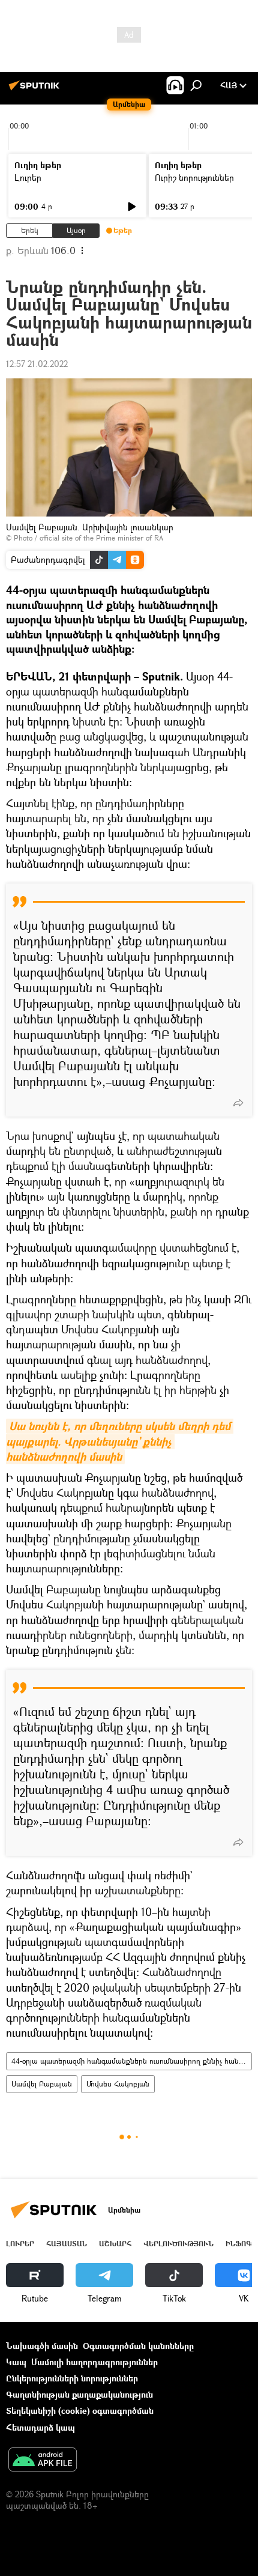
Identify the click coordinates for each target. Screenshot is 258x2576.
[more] (238, 1103)
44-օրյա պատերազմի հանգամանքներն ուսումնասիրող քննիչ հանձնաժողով (131, 2061)
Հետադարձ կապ (40, 2427)
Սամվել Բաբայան (42, 2084)
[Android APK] (43, 2461)
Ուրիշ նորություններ (194, 177)
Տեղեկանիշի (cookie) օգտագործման (80, 2411)
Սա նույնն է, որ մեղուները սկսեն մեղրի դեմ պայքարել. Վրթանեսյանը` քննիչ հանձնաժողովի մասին (120, 1441)
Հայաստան (67, 2244)
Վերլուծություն (178, 2244)
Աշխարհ (115, 2244)
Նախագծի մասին (42, 2346)
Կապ (16, 2362)
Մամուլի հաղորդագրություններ (94, 2362)
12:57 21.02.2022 (37, 364)
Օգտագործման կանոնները (138, 2346)
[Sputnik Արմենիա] (36, 90)
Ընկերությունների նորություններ (72, 2378)
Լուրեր (28, 177)
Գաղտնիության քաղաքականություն (79, 2394)
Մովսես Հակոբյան (118, 2084)
